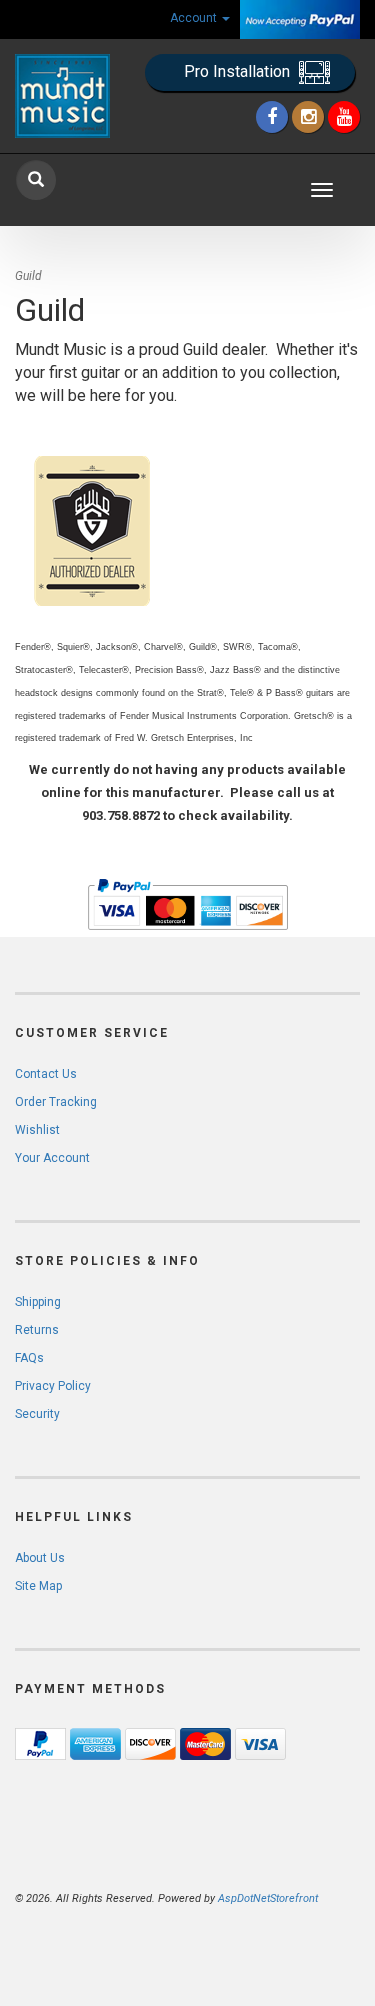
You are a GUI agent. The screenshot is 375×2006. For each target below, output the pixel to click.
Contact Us (46, 1074)
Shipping (38, 1302)
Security (37, 1414)
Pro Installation (239, 71)
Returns (37, 1330)
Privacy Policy (53, 1386)
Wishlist (37, 1130)
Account (195, 18)
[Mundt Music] (62, 96)
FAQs (29, 1358)
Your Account (52, 1158)
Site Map (38, 1586)
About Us (40, 1558)
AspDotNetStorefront (268, 1898)
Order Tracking (56, 1102)
